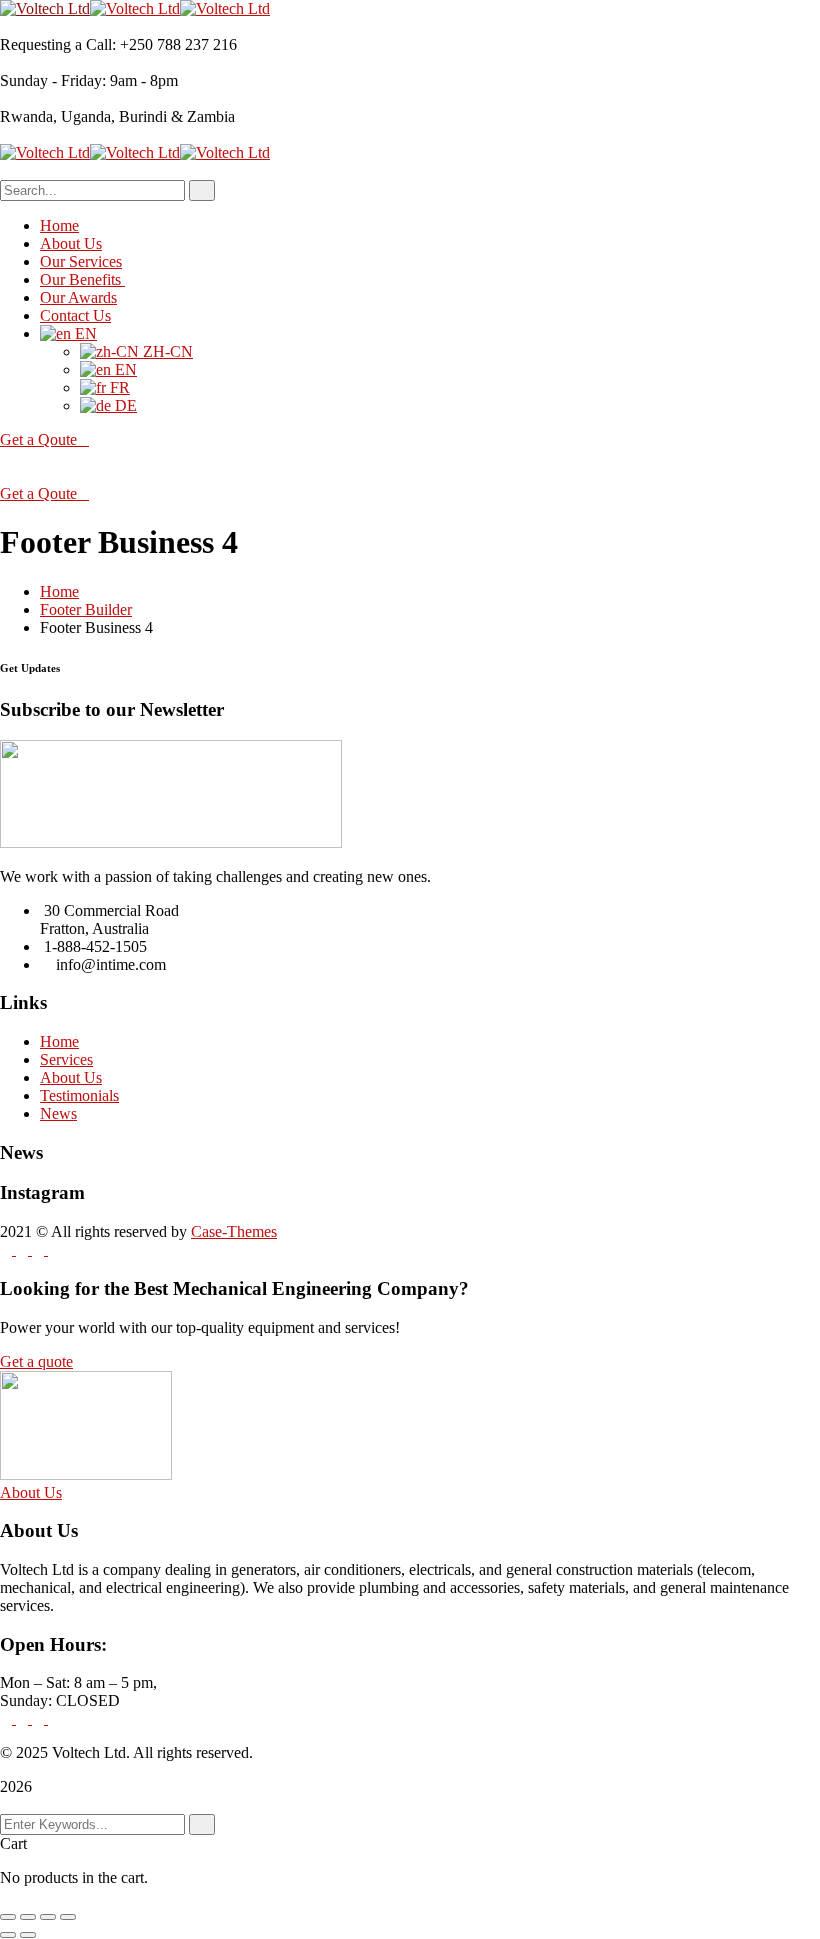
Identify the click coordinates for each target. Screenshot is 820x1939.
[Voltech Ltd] (45, 8)
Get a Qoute (38, 439)
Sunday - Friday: (53, 80)
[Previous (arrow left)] (8, 1935)
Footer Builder (86, 609)
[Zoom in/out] (8, 1917)
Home (59, 591)
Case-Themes (234, 1231)
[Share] (48, 1917)
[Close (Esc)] (68, 1917)
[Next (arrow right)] (28, 1935)
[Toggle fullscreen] (28, 1917)
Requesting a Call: (58, 44)
